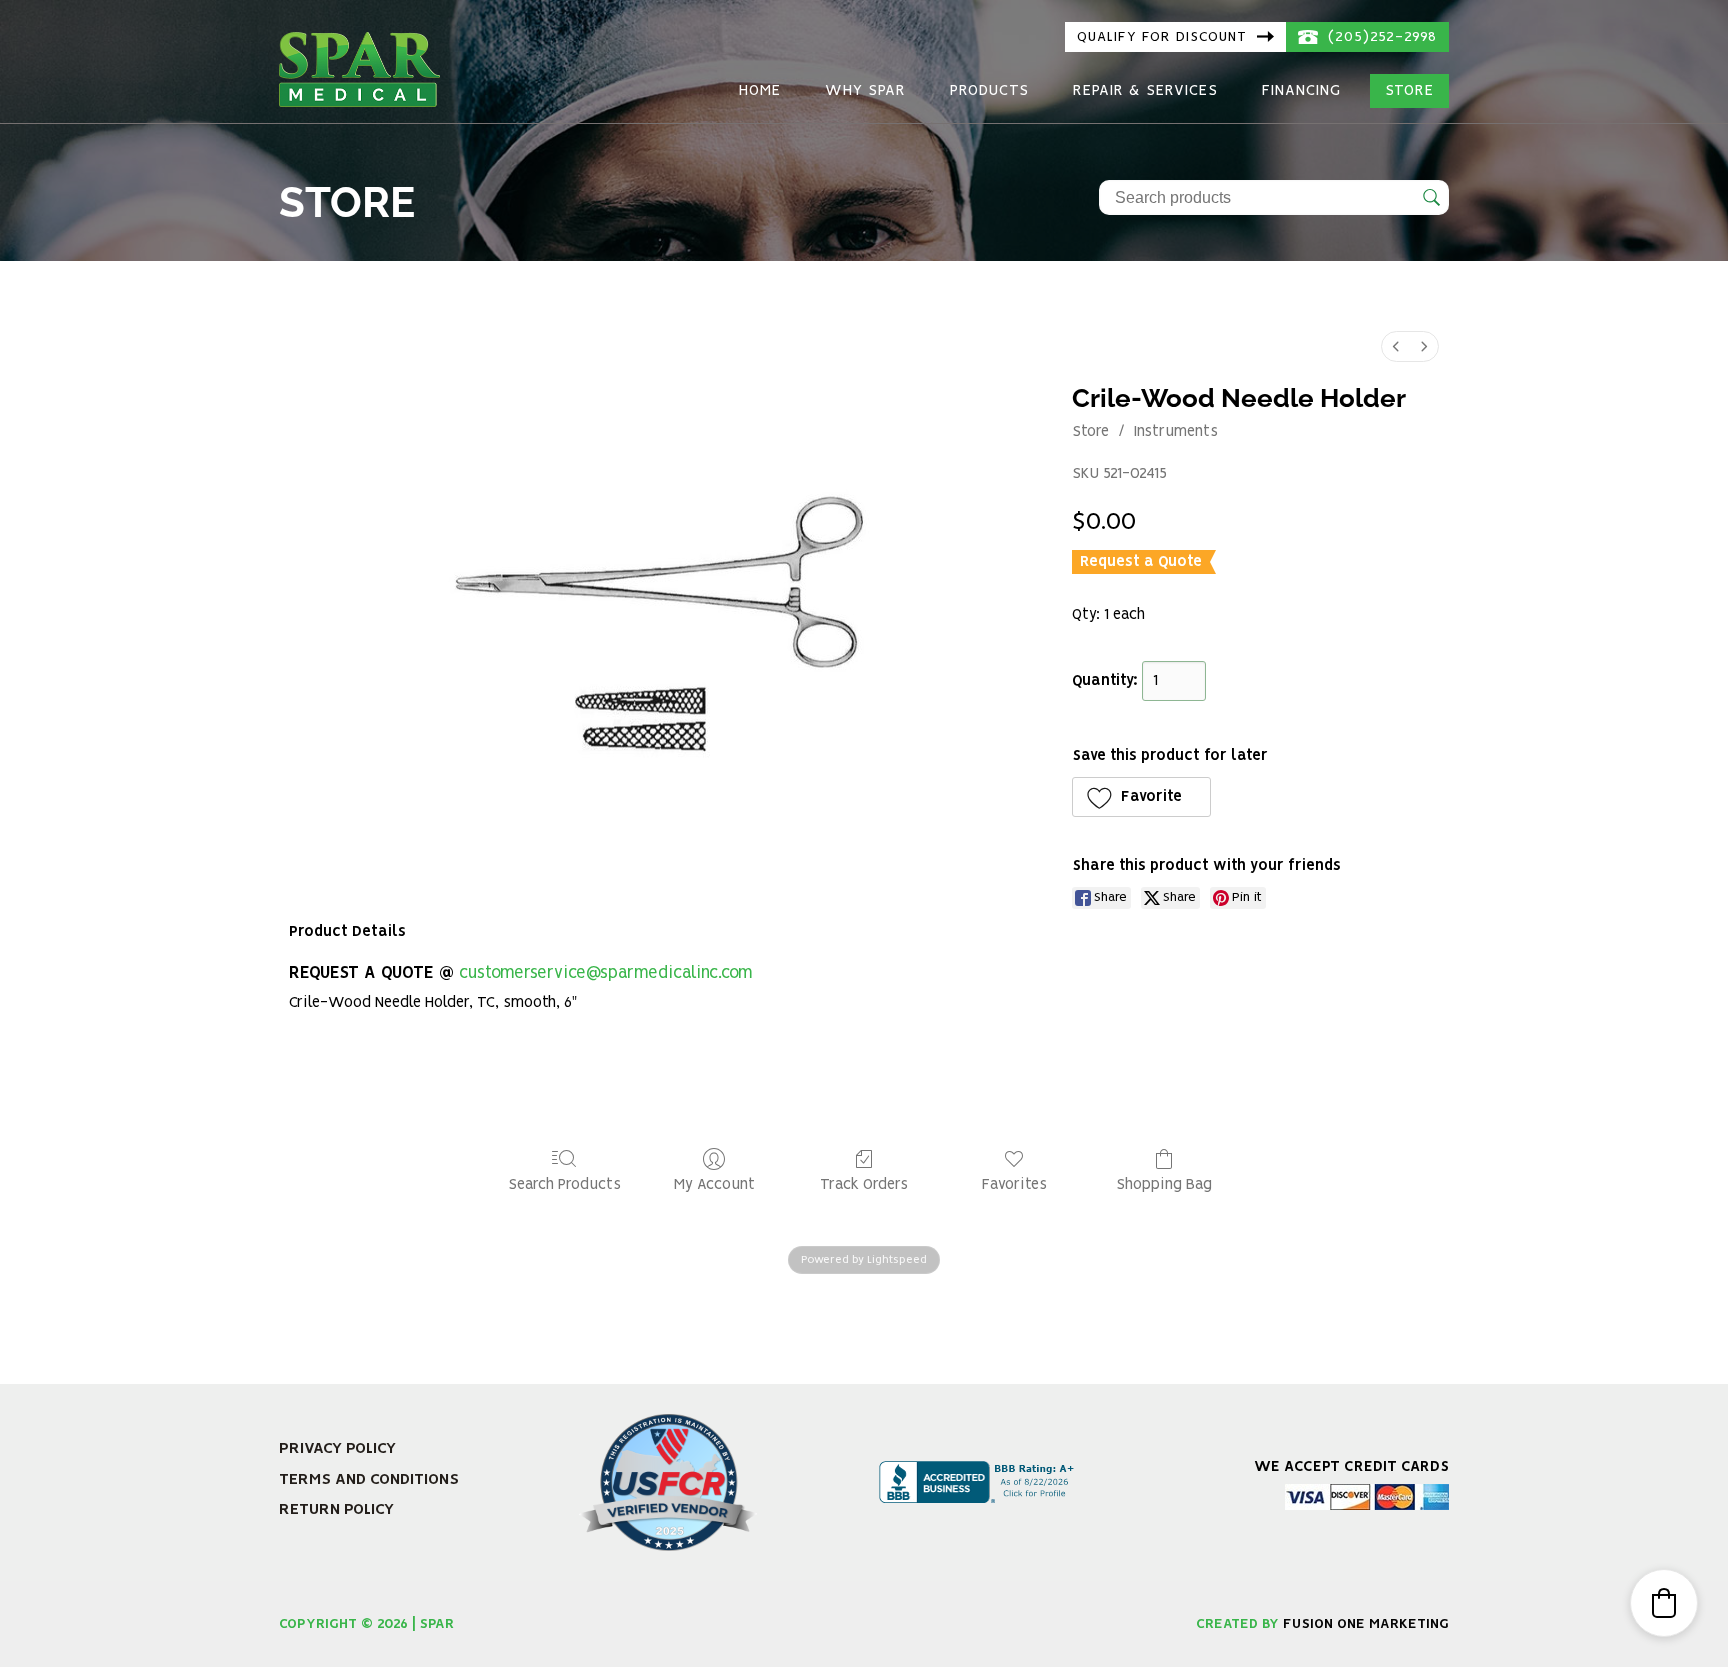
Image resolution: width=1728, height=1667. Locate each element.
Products (989, 91)
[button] (1142, 797)
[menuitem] (1396, 346)
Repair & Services (1145, 91)
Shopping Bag (1164, 1185)
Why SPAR (865, 91)
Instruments (1176, 432)
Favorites (1014, 1185)
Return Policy (336, 1509)
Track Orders (864, 1185)
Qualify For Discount (1164, 37)
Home (760, 91)
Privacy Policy (337, 1448)
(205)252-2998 (1380, 37)
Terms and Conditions (369, 1479)
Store (1409, 91)
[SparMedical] (359, 67)
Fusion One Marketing (1366, 1624)
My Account (714, 1185)
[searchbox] (1274, 197)
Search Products (564, 1185)
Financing (1301, 91)
